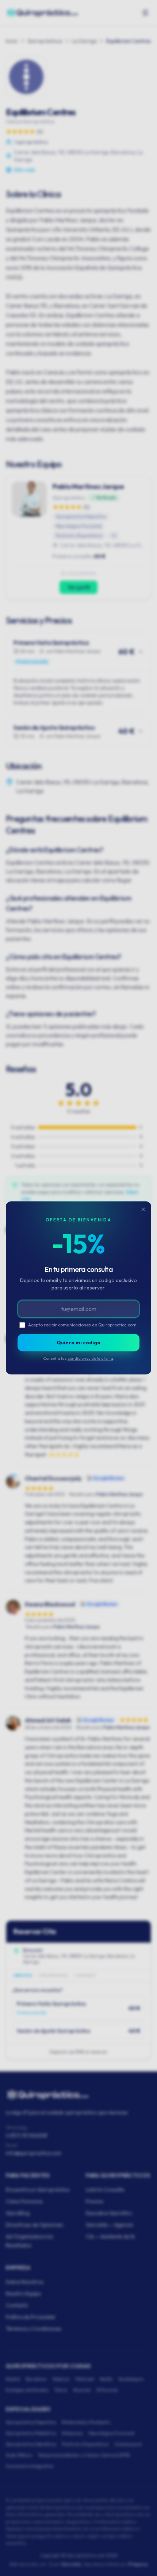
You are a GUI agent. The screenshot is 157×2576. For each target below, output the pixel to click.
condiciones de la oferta (90, 1358)
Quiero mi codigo (78, 1343)
